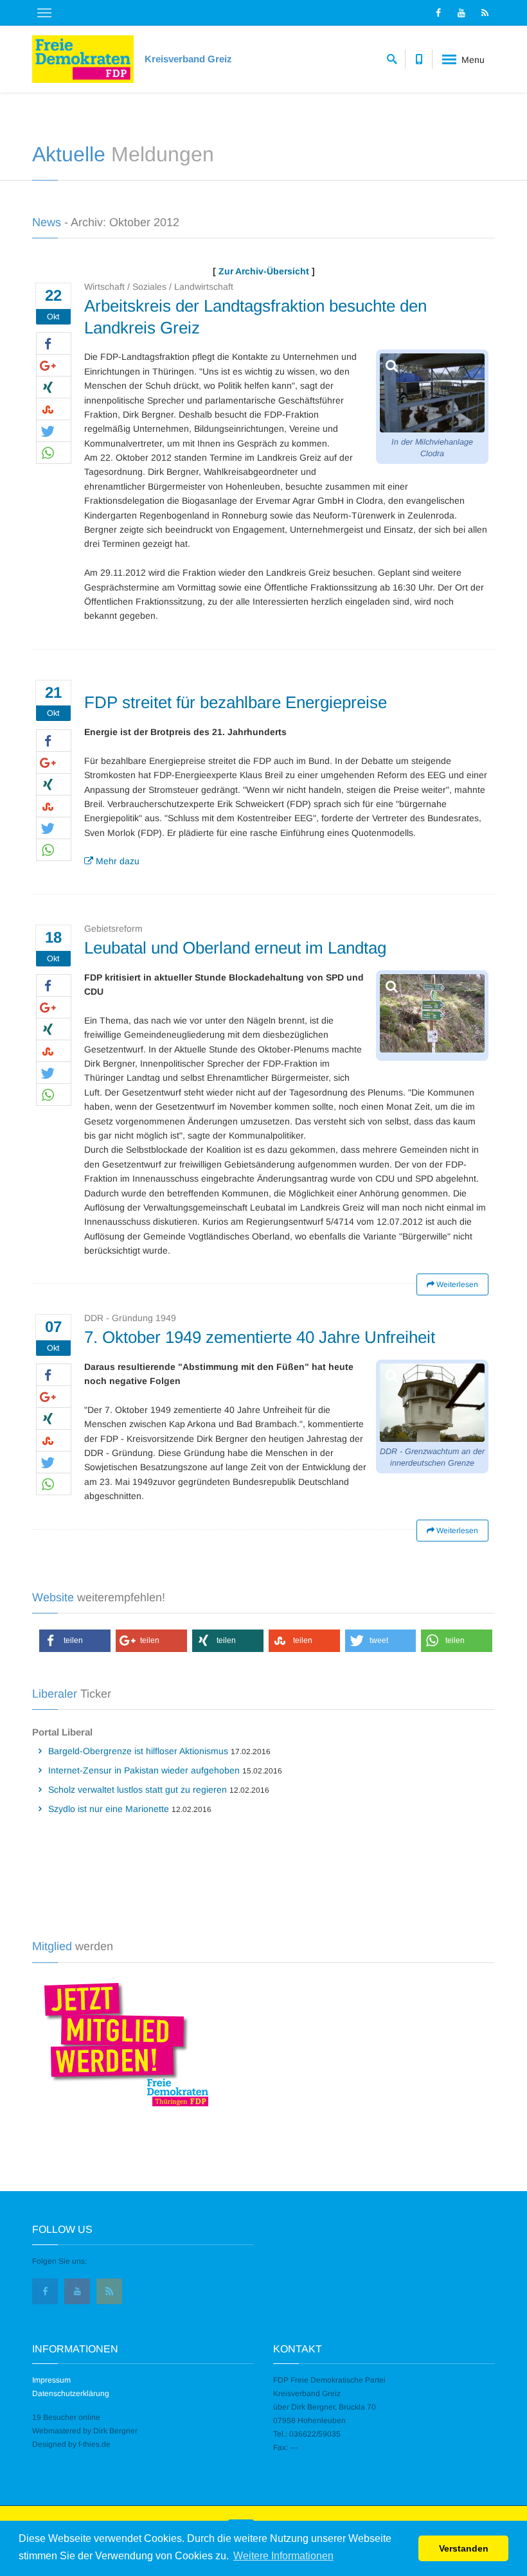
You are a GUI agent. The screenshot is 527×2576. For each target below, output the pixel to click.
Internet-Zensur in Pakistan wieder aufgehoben (144, 1770)
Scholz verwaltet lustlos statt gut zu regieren (138, 1790)
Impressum (51, 2380)
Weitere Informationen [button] (283, 2556)
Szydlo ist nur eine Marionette (109, 1809)
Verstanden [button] (464, 2548)
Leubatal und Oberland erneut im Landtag (235, 948)
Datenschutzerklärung (71, 2394)
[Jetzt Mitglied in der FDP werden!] (121, 2042)
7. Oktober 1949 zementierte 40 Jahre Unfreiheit (260, 1337)
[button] (54, 344)
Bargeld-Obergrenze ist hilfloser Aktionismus (138, 1751)
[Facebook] (438, 13)
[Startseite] (83, 59)
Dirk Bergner (115, 2431)
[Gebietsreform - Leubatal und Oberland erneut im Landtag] (432, 1013)
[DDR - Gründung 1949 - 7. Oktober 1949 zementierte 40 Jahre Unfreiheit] (432, 1403)
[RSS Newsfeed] (485, 13)
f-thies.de (94, 2444)
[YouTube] (461, 13)
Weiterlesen (456, 1284)
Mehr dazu (116, 861)
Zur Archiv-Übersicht (264, 271)
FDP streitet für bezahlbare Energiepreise (236, 702)
